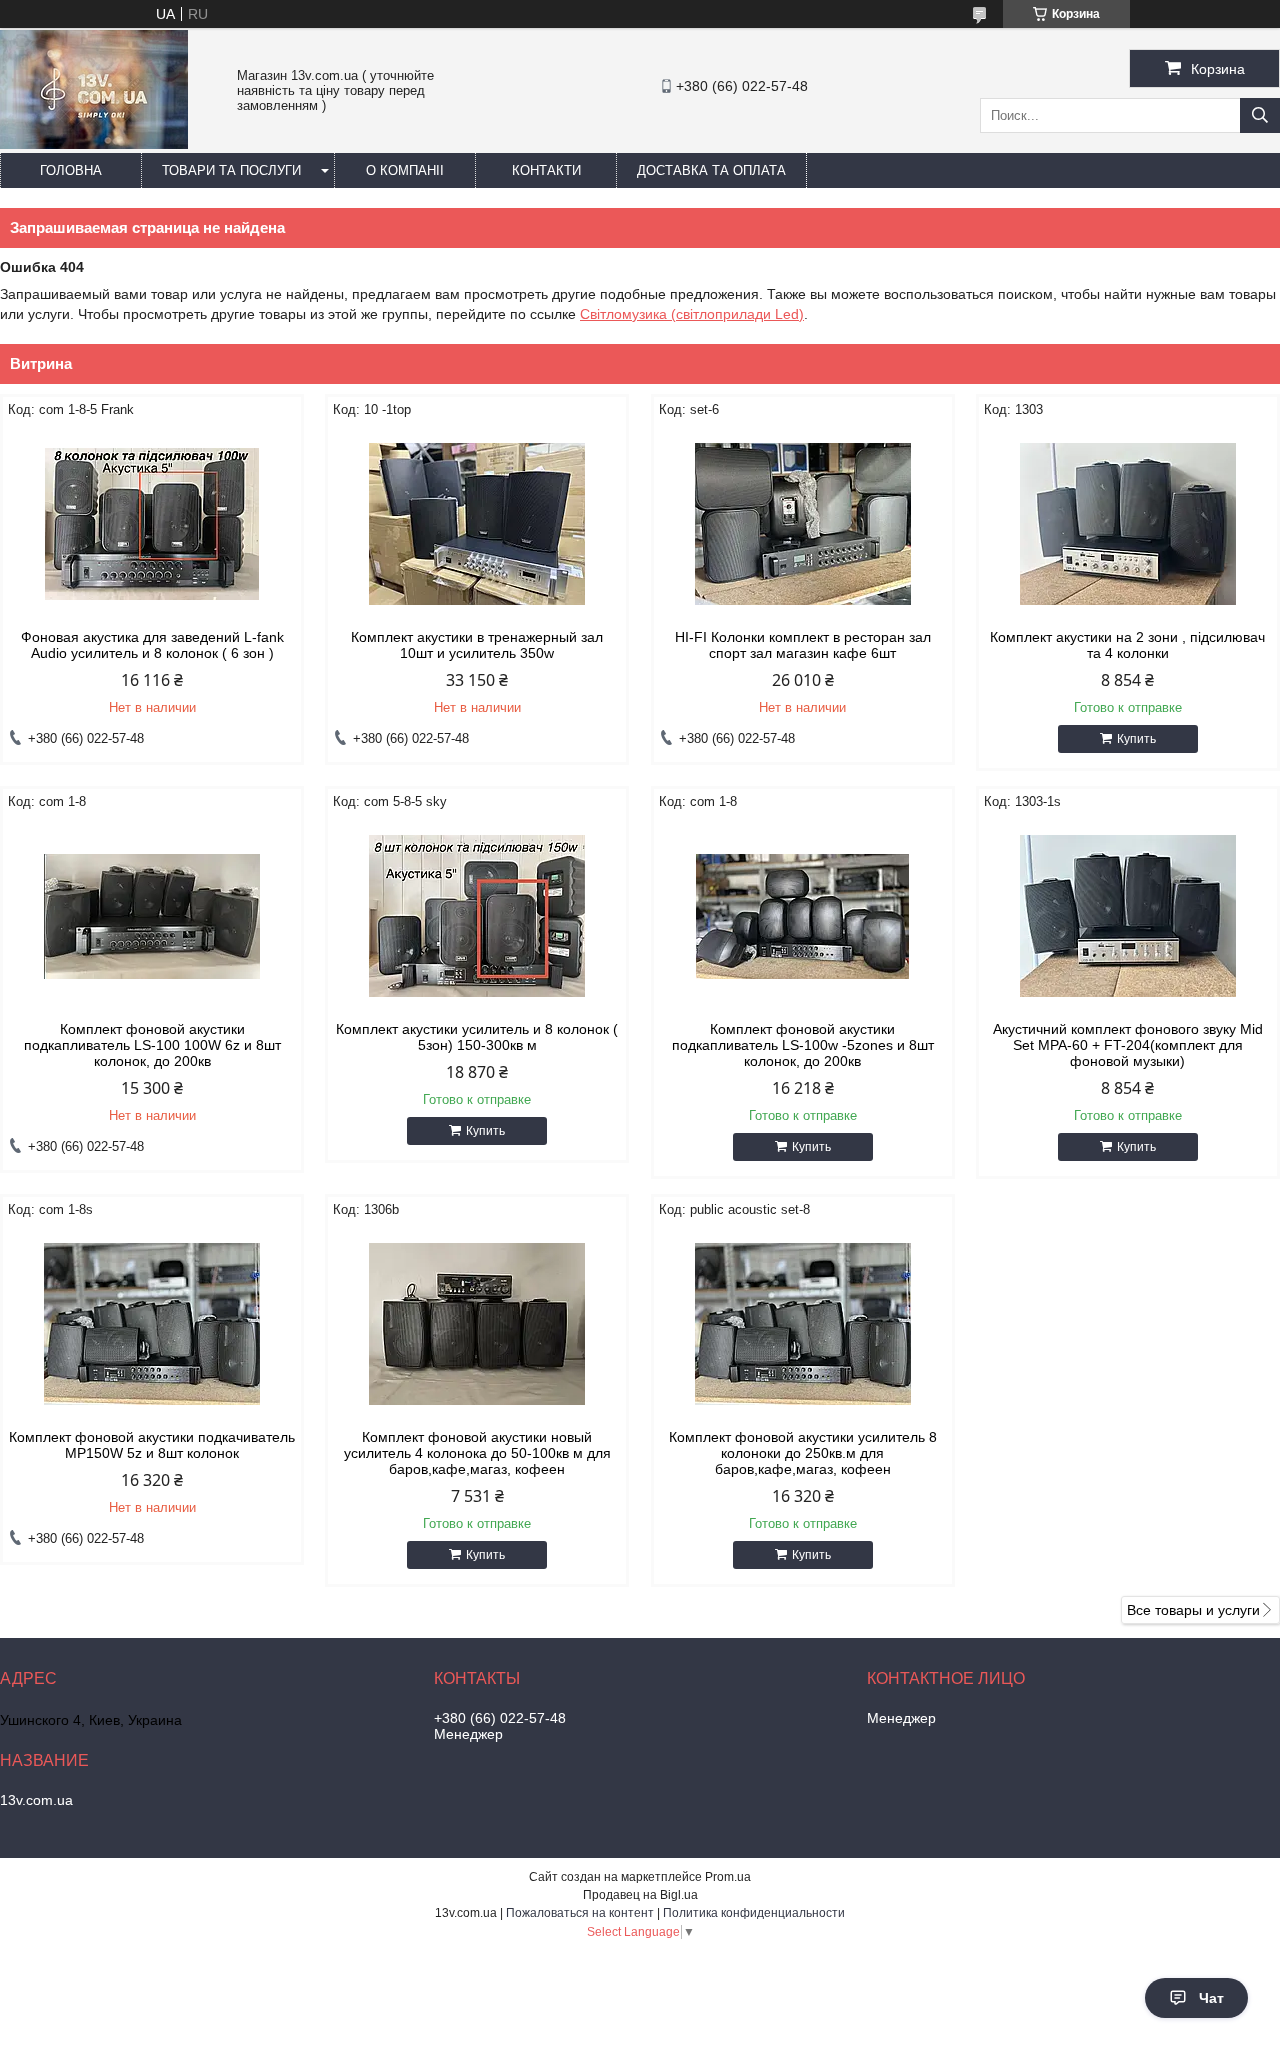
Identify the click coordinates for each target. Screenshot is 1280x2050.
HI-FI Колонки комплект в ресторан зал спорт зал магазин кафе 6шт (803, 645)
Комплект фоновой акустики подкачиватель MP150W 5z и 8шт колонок (152, 1445)
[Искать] (1260, 115)
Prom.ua (728, 1877)
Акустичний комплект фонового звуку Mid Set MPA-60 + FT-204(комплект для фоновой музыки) (1128, 1045)
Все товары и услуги (1193, 1610)
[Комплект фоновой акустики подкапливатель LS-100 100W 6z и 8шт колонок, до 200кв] (152, 916)
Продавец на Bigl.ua (640, 1895)
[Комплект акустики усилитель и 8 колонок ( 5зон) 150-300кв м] (477, 916)
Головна (71, 170)
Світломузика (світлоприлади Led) (692, 314)
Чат (1211, 1998)
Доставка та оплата (711, 170)
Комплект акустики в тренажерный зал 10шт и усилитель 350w (477, 645)
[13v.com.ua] (94, 144)
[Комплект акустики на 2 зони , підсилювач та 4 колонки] (1128, 524)
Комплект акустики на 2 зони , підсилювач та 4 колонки (1127, 645)
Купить (1136, 739)
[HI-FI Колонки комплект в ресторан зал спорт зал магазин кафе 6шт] (803, 524)
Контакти (546, 170)
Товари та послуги (231, 170)
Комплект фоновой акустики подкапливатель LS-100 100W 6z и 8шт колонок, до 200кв (152, 1045)
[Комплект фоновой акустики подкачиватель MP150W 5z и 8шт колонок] (152, 1324)
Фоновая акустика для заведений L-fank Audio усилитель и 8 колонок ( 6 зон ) (152, 645)
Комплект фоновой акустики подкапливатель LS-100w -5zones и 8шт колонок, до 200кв (803, 1045)
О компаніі (405, 170)
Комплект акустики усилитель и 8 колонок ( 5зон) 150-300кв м (477, 1037)
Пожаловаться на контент (580, 1913)
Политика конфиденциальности (754, 1913)
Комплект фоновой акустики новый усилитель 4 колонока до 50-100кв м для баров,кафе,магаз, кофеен (477, 1453)
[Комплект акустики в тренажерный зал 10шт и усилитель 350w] (477, 524)
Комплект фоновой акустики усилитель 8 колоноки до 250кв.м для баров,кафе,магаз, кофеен (803, 1453)
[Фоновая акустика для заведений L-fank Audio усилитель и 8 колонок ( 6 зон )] (152, 524)
